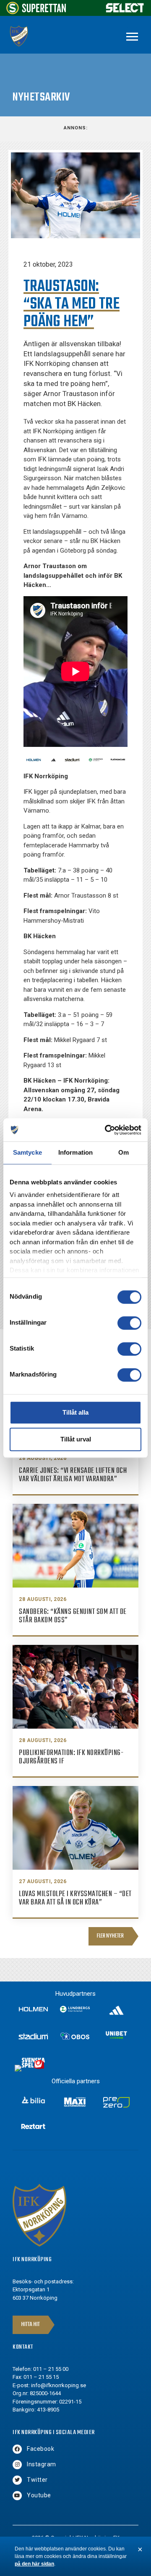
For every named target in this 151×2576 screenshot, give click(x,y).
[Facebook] (17, 2449)
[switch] (129, 1323)
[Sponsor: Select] (125, 11)
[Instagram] (17, 2465)
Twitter (37, 2480)
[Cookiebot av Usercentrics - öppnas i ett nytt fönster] (107, 1130)
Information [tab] (75, 1152)
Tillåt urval (76, 1439)
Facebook (40, 2449)
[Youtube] (17, 2496)
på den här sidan (34, 2564)
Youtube (39, 2495)
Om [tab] (124, 1152)
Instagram (42, 2464)
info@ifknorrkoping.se (59, 2385)
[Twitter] (17, 2480)
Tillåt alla (75, 1412)
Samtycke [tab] (27, 1152)
